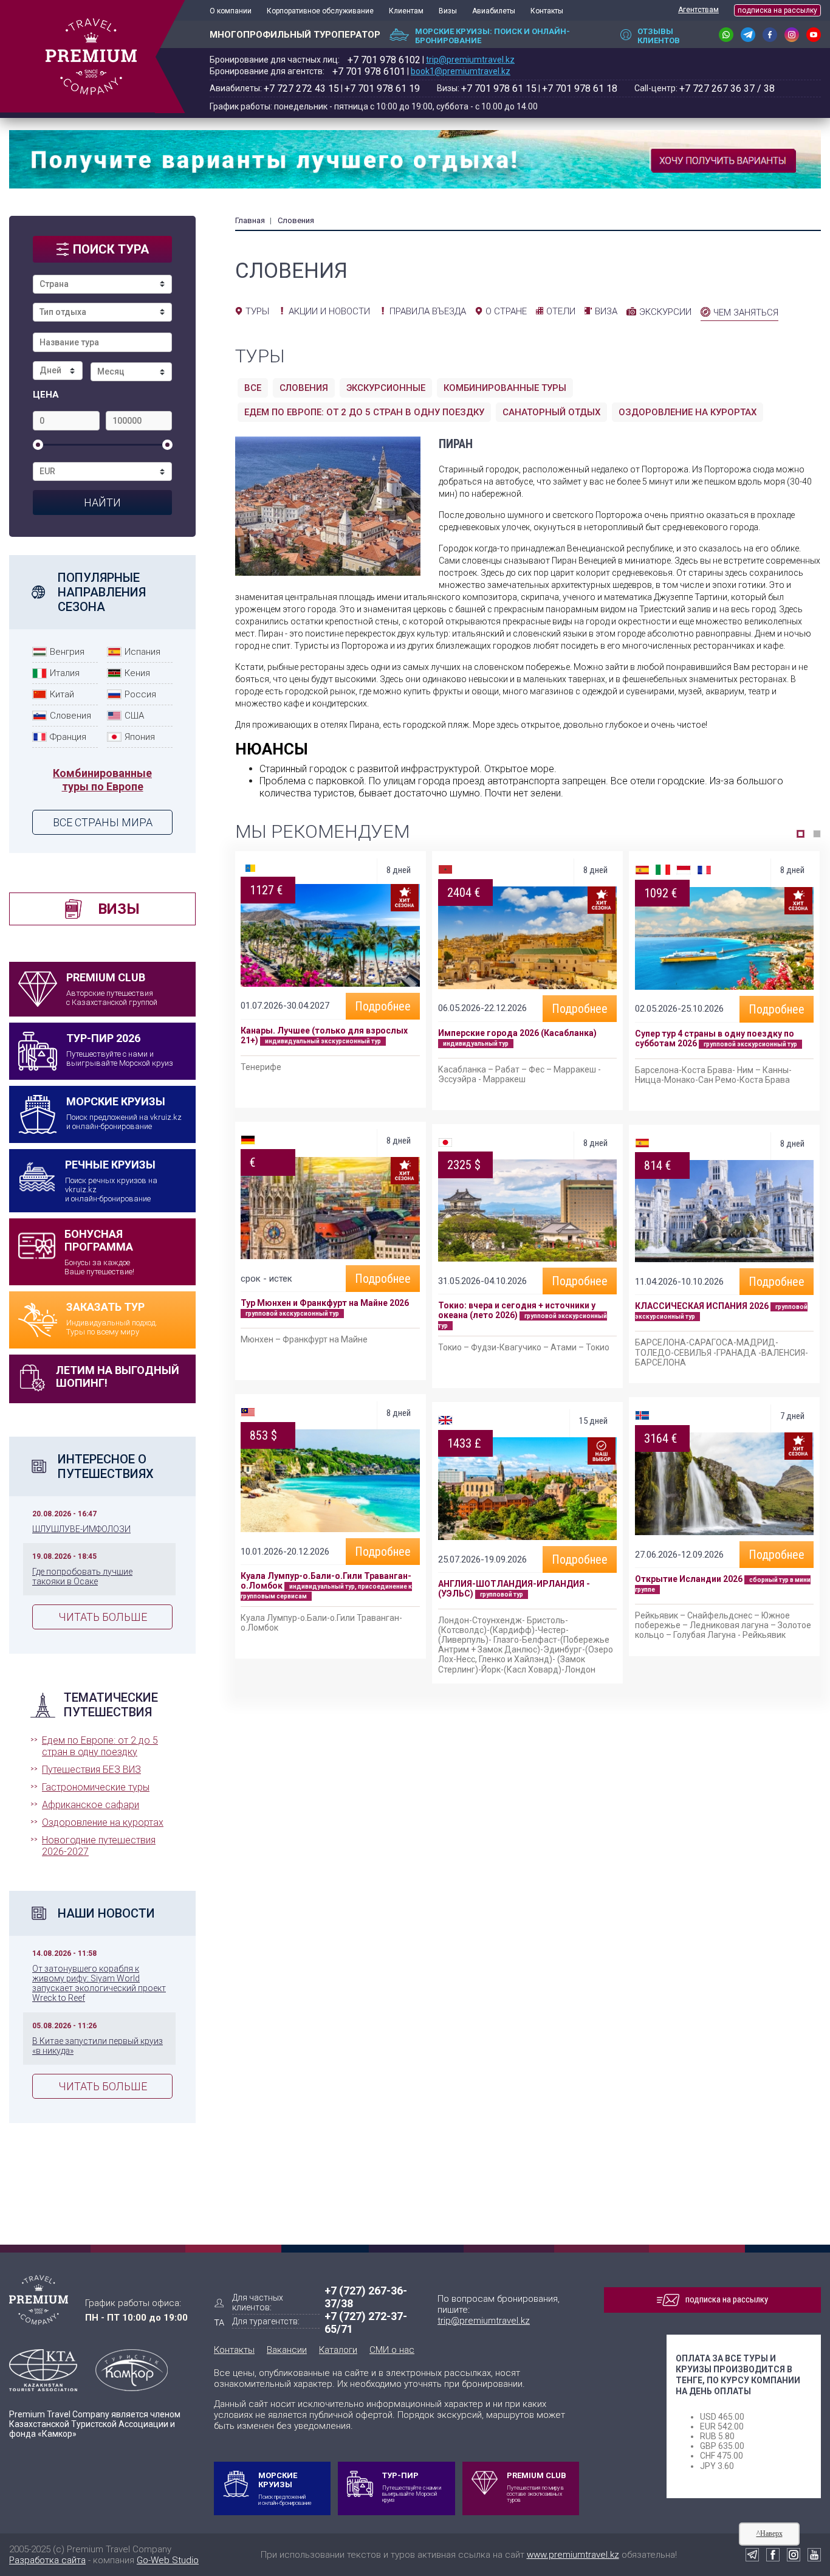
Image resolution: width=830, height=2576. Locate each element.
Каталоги (338, 2350)
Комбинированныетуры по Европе (102, 780)
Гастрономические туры (96, 1787)
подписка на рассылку (777, 10)
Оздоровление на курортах (103, 1822)
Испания (142, 652)
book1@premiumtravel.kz (461, 71)
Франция (68, 737)
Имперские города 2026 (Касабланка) (517, 1033)
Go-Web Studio (168, 2560)
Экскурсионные (386, 388)
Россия (140, 694)
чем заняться (746, 313)
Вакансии (287, 2350)
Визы (448, 11)
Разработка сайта (47, 2560)
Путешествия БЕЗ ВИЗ (91, 1770)
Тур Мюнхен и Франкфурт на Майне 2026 (325, 1303)
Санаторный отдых (551, 412)
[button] (801, 834)
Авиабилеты (494, 11)
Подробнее (383, 1006)
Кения (137, 673)
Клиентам (406, 11)
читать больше (103, 1617)
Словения (70, 716)
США (134, 716)
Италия (65, 673)
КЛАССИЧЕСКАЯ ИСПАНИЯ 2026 (702, 1306)
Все (253, 388)
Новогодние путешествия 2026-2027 (99, 1846)
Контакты (547, 11)
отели (561, 311)
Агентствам (698, 10)
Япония (140, 737)
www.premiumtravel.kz (573, 2555)
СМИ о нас (392, 2350)
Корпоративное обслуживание (320, 11)
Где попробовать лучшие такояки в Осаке (82, 1576)
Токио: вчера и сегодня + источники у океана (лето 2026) (517, 1310)
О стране (506, 311)
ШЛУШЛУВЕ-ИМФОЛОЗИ (81, 1529)
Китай (62, 694)
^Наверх (770, 2533)
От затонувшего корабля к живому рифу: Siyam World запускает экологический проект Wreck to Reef (99, 1983)
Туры (257, 311)
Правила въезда (428, 311)
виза (606, 311)
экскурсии (665, 312)
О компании (231, 11)
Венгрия (67, 652)
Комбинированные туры (505, 388)
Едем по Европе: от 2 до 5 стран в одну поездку (100, 1746)
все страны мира (103, 822)
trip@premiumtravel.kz (470, 60)
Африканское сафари (91, 1805)
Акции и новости (329, 311)
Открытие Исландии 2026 (689, 1579)
